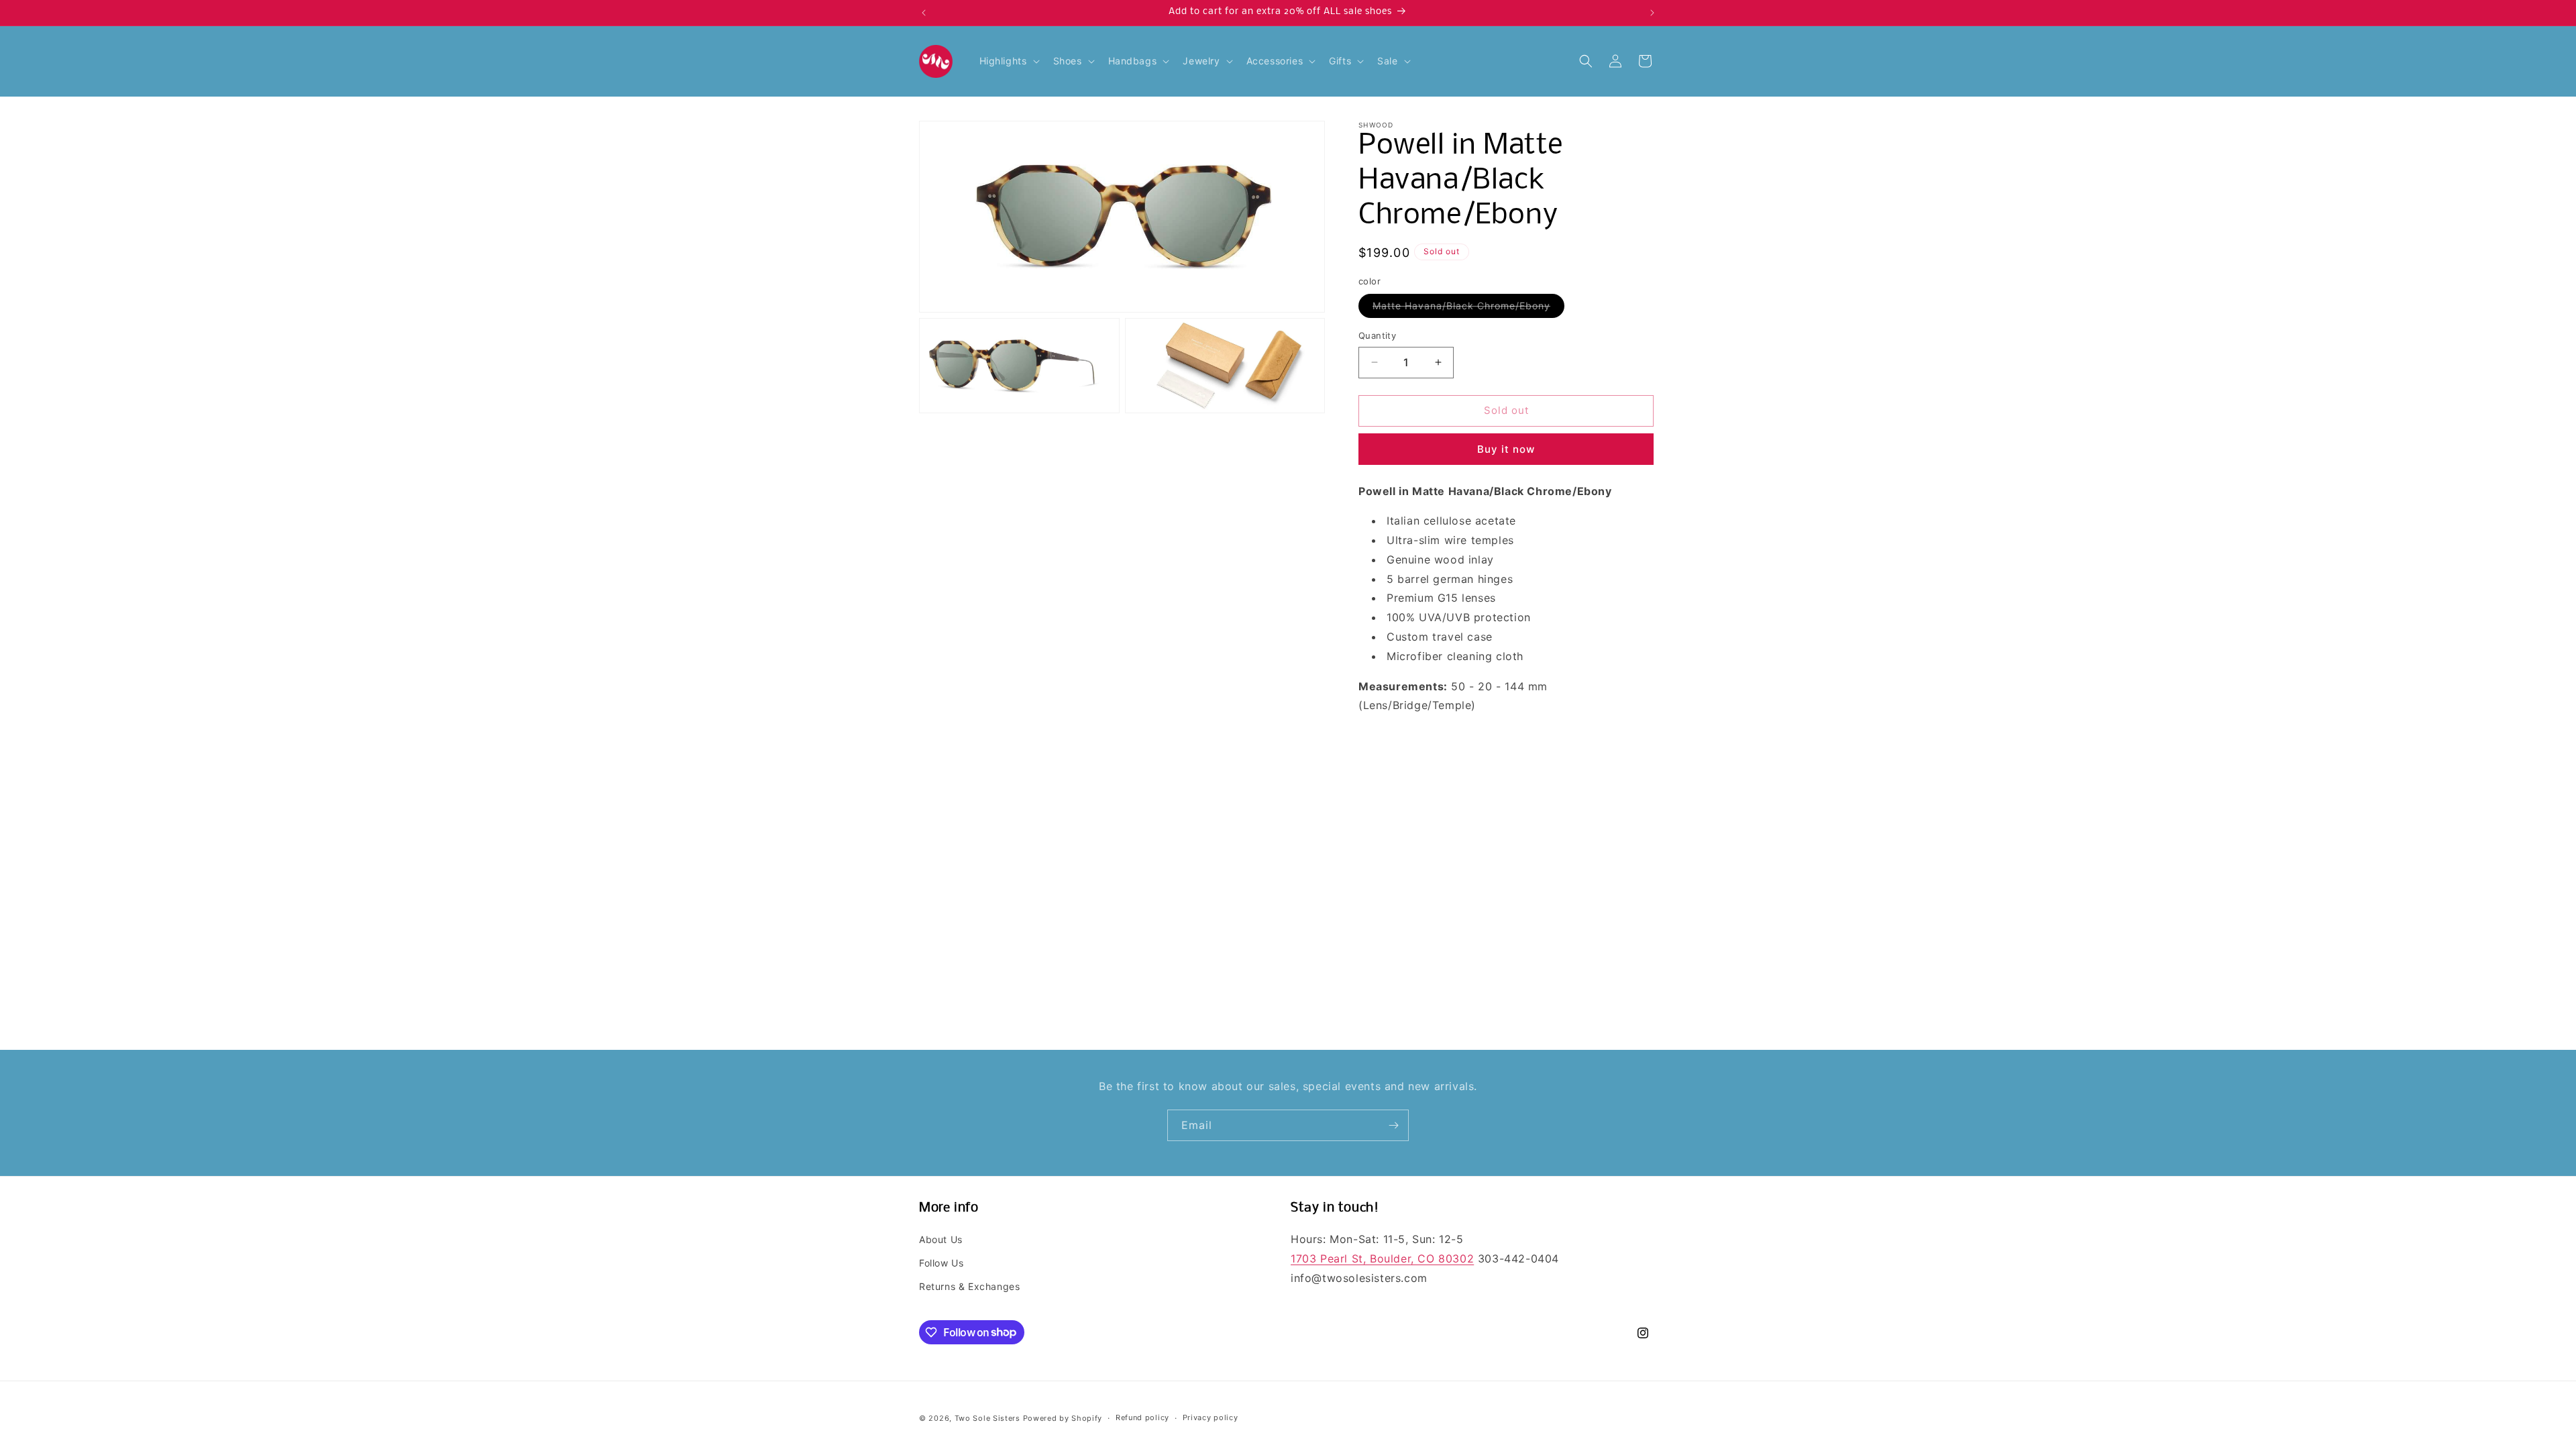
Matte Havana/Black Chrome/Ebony (1468, 309)
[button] (1008, 61)
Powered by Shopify (1063, 1418)
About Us (941, 1239)
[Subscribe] (1393, 1125)
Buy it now (1506, 449)
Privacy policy (1211, 1417)
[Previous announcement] (924, 13)
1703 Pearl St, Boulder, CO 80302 (1382, 1258)
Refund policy (1142, 1417)
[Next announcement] (1652, 13)
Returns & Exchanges (969, 1286)
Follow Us (941, 1263)
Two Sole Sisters (987, 1418)
